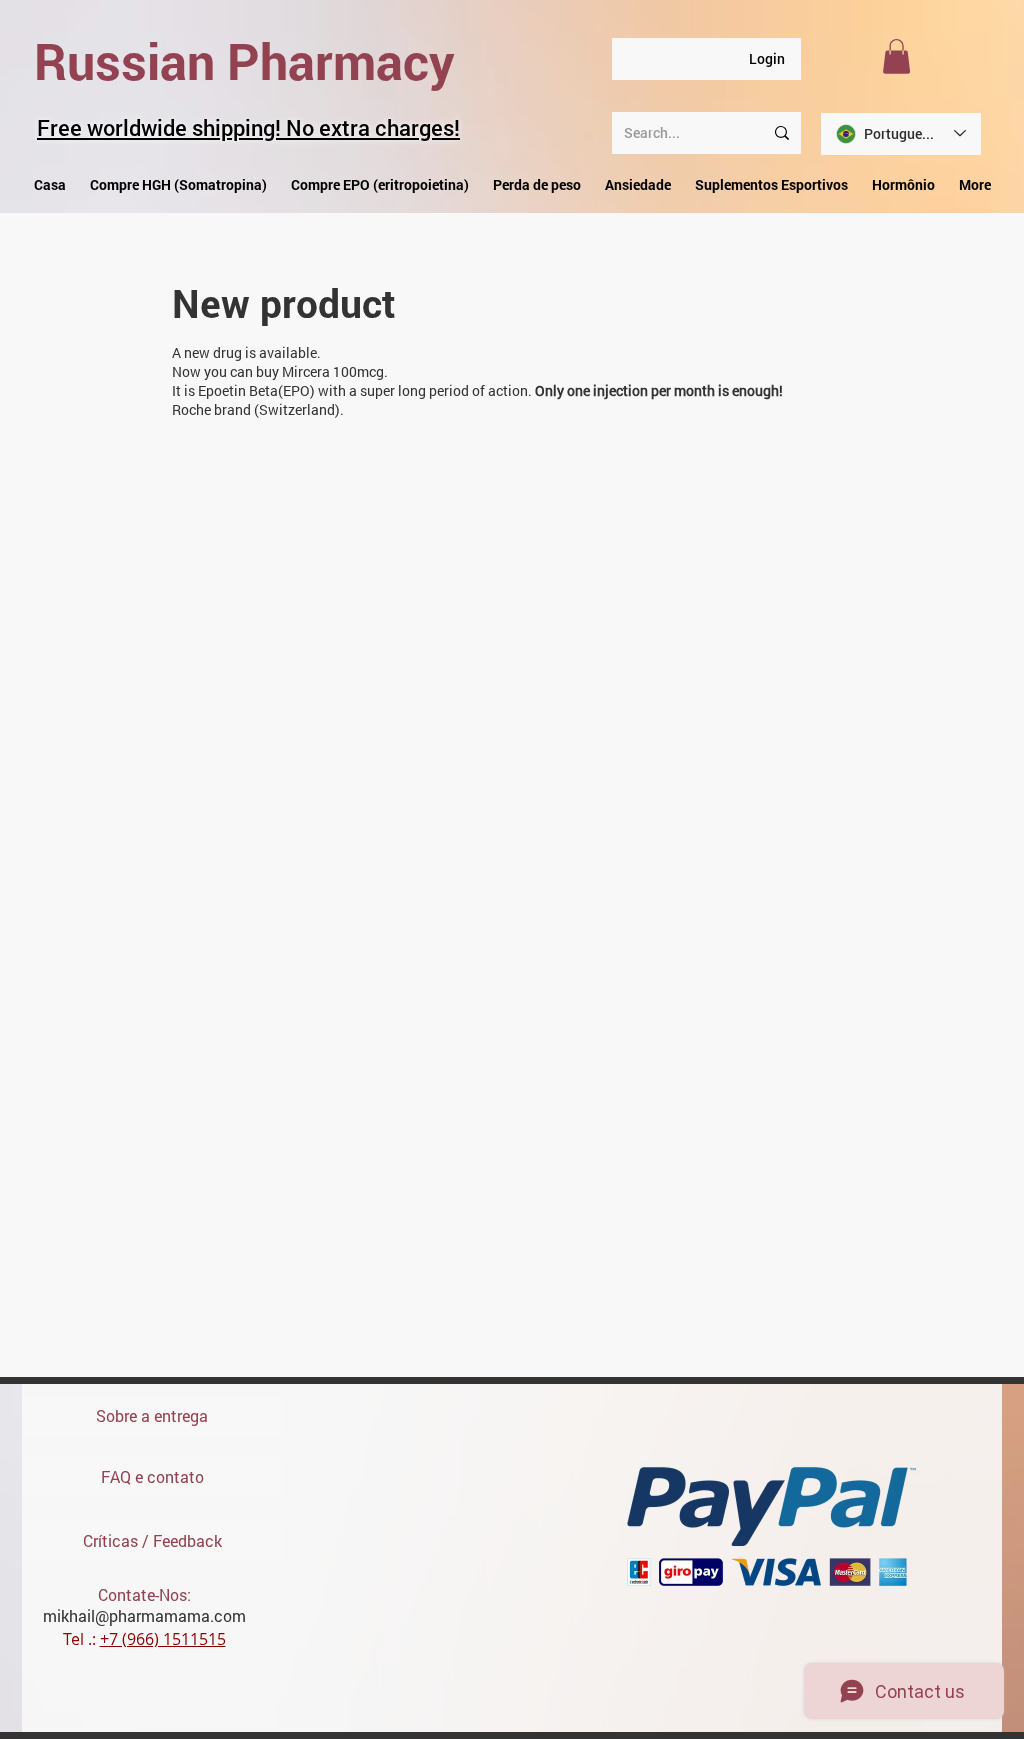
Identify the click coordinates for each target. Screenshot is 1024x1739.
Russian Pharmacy (244, 61)
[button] (896, 56)
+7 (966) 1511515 (163, 1639)
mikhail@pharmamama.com (144, 1615)
